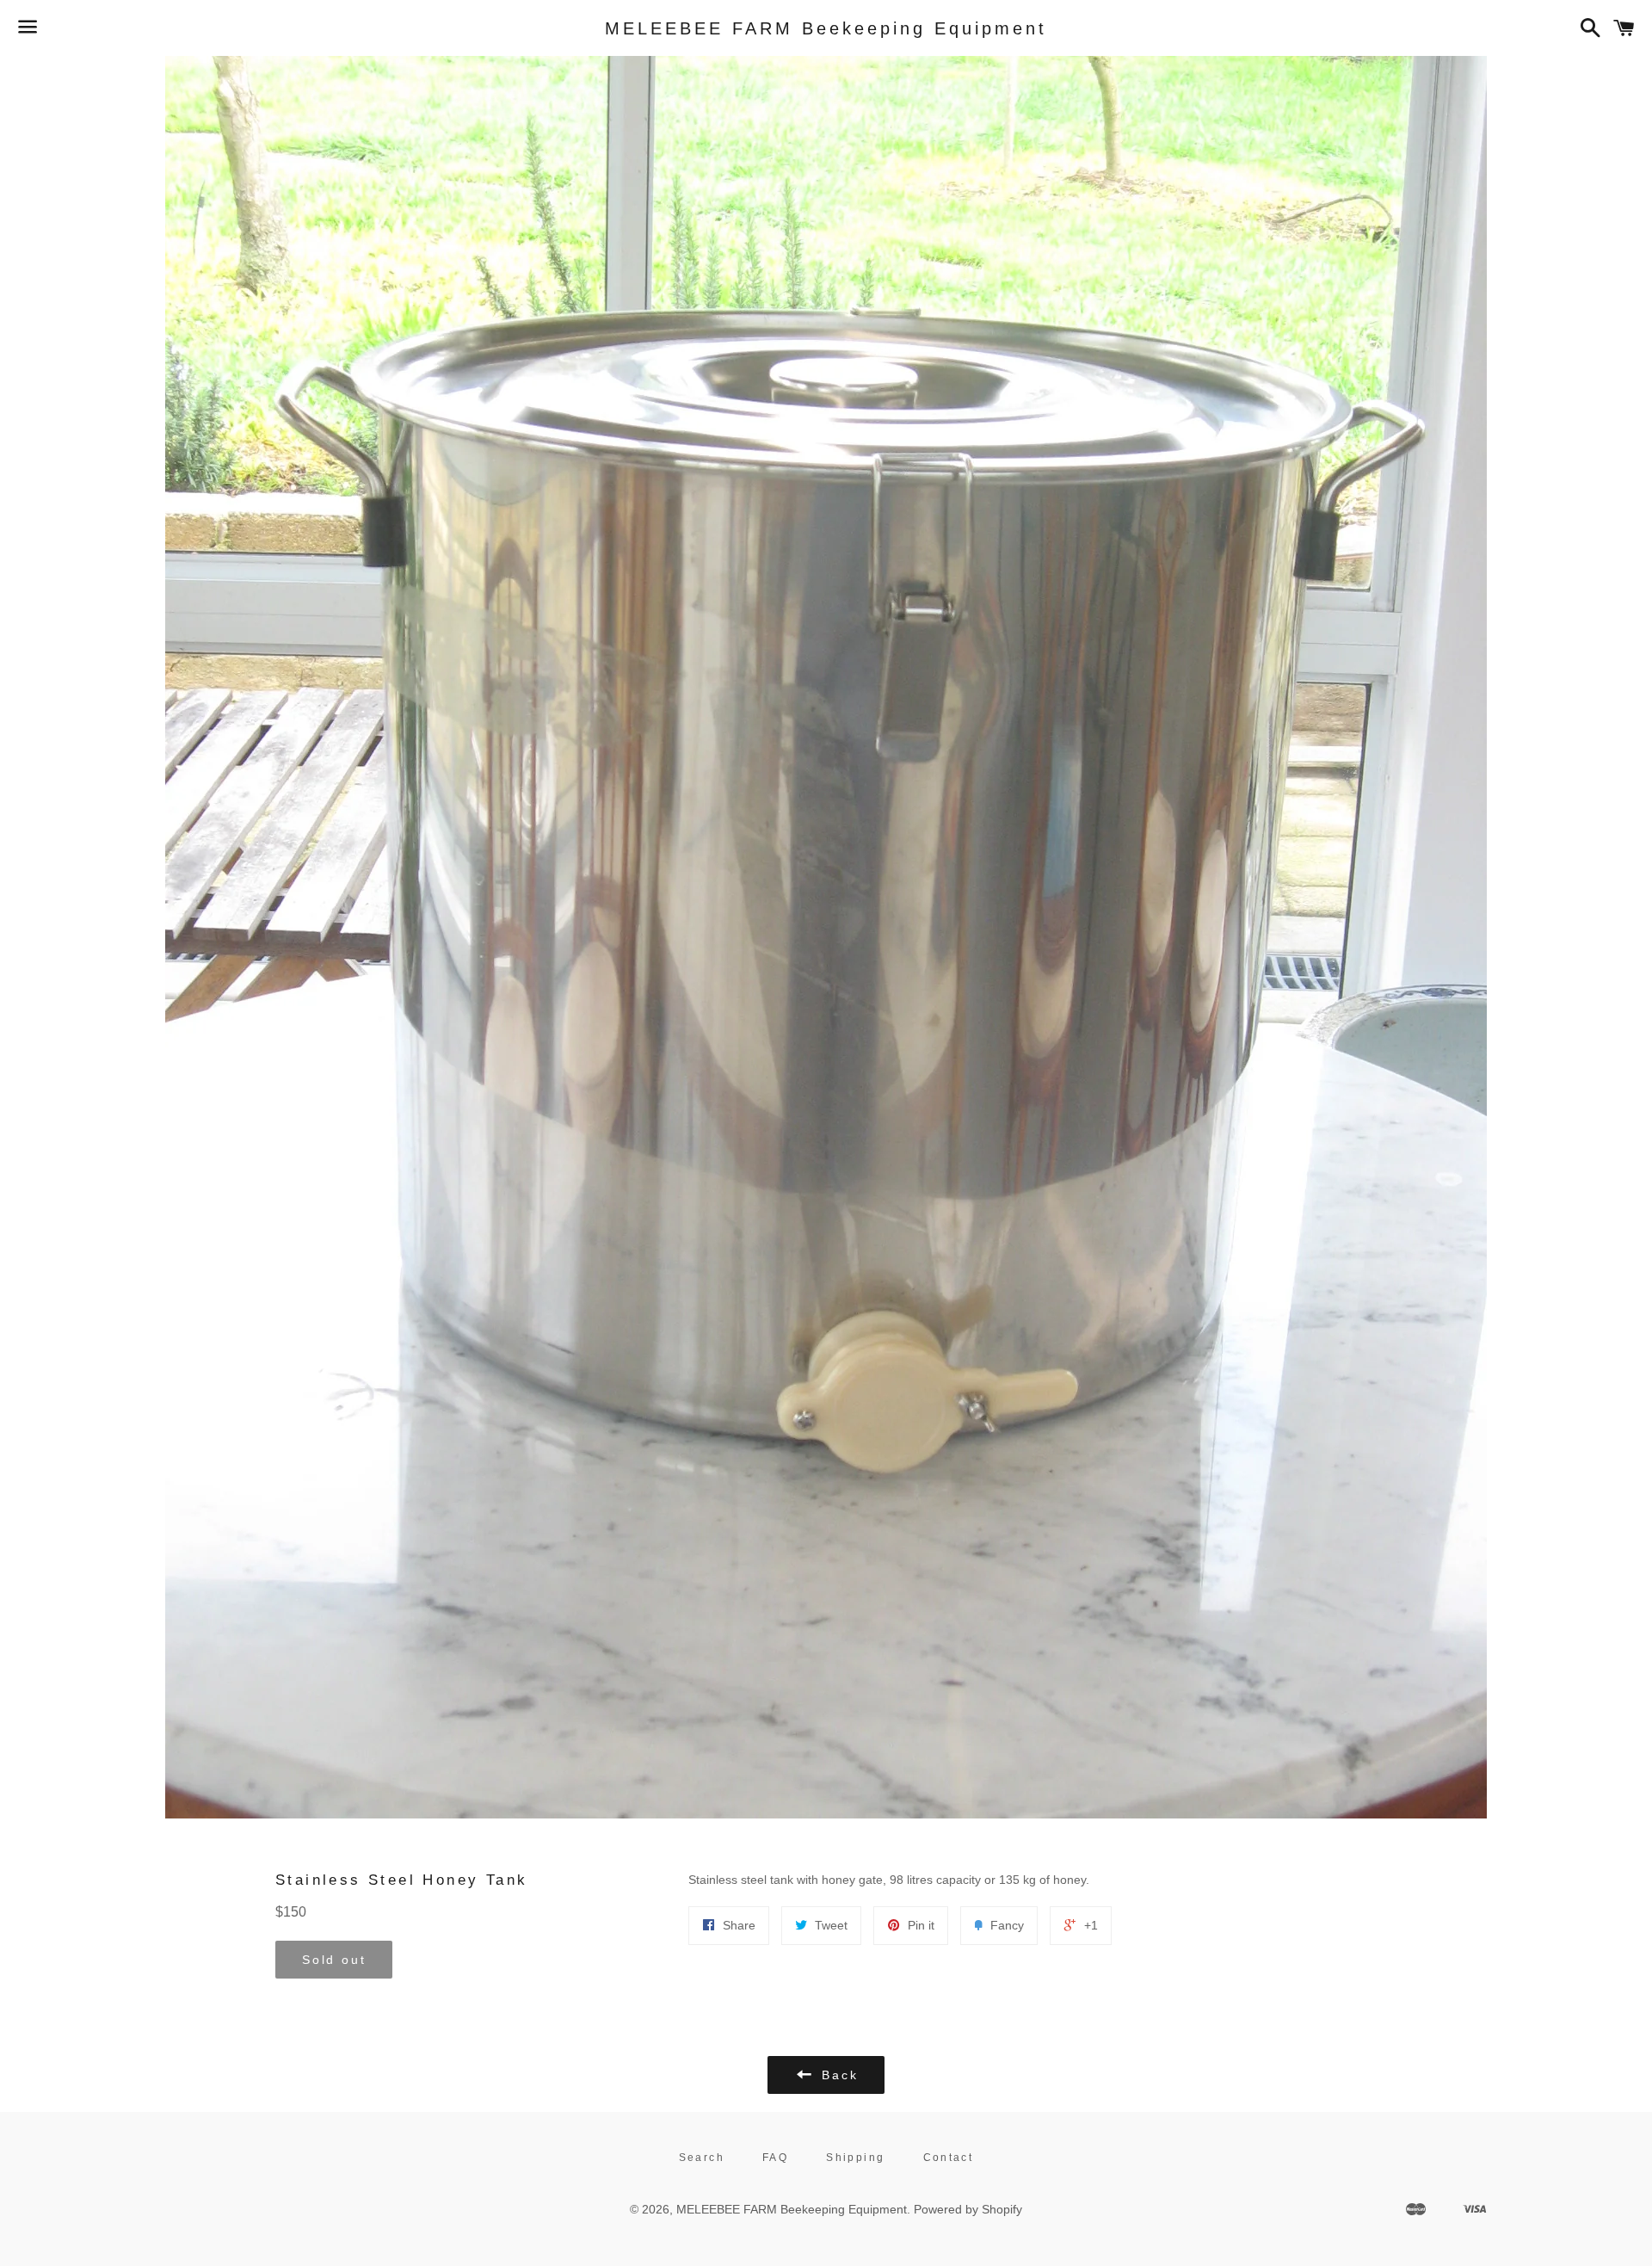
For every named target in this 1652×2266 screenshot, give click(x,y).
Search (702, 2158)
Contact (949, 2158)
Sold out (334, 1960)
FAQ (775, 2158)
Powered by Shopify (968, 2209)
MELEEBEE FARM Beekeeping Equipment (826, 28)
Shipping (855, 2158)
